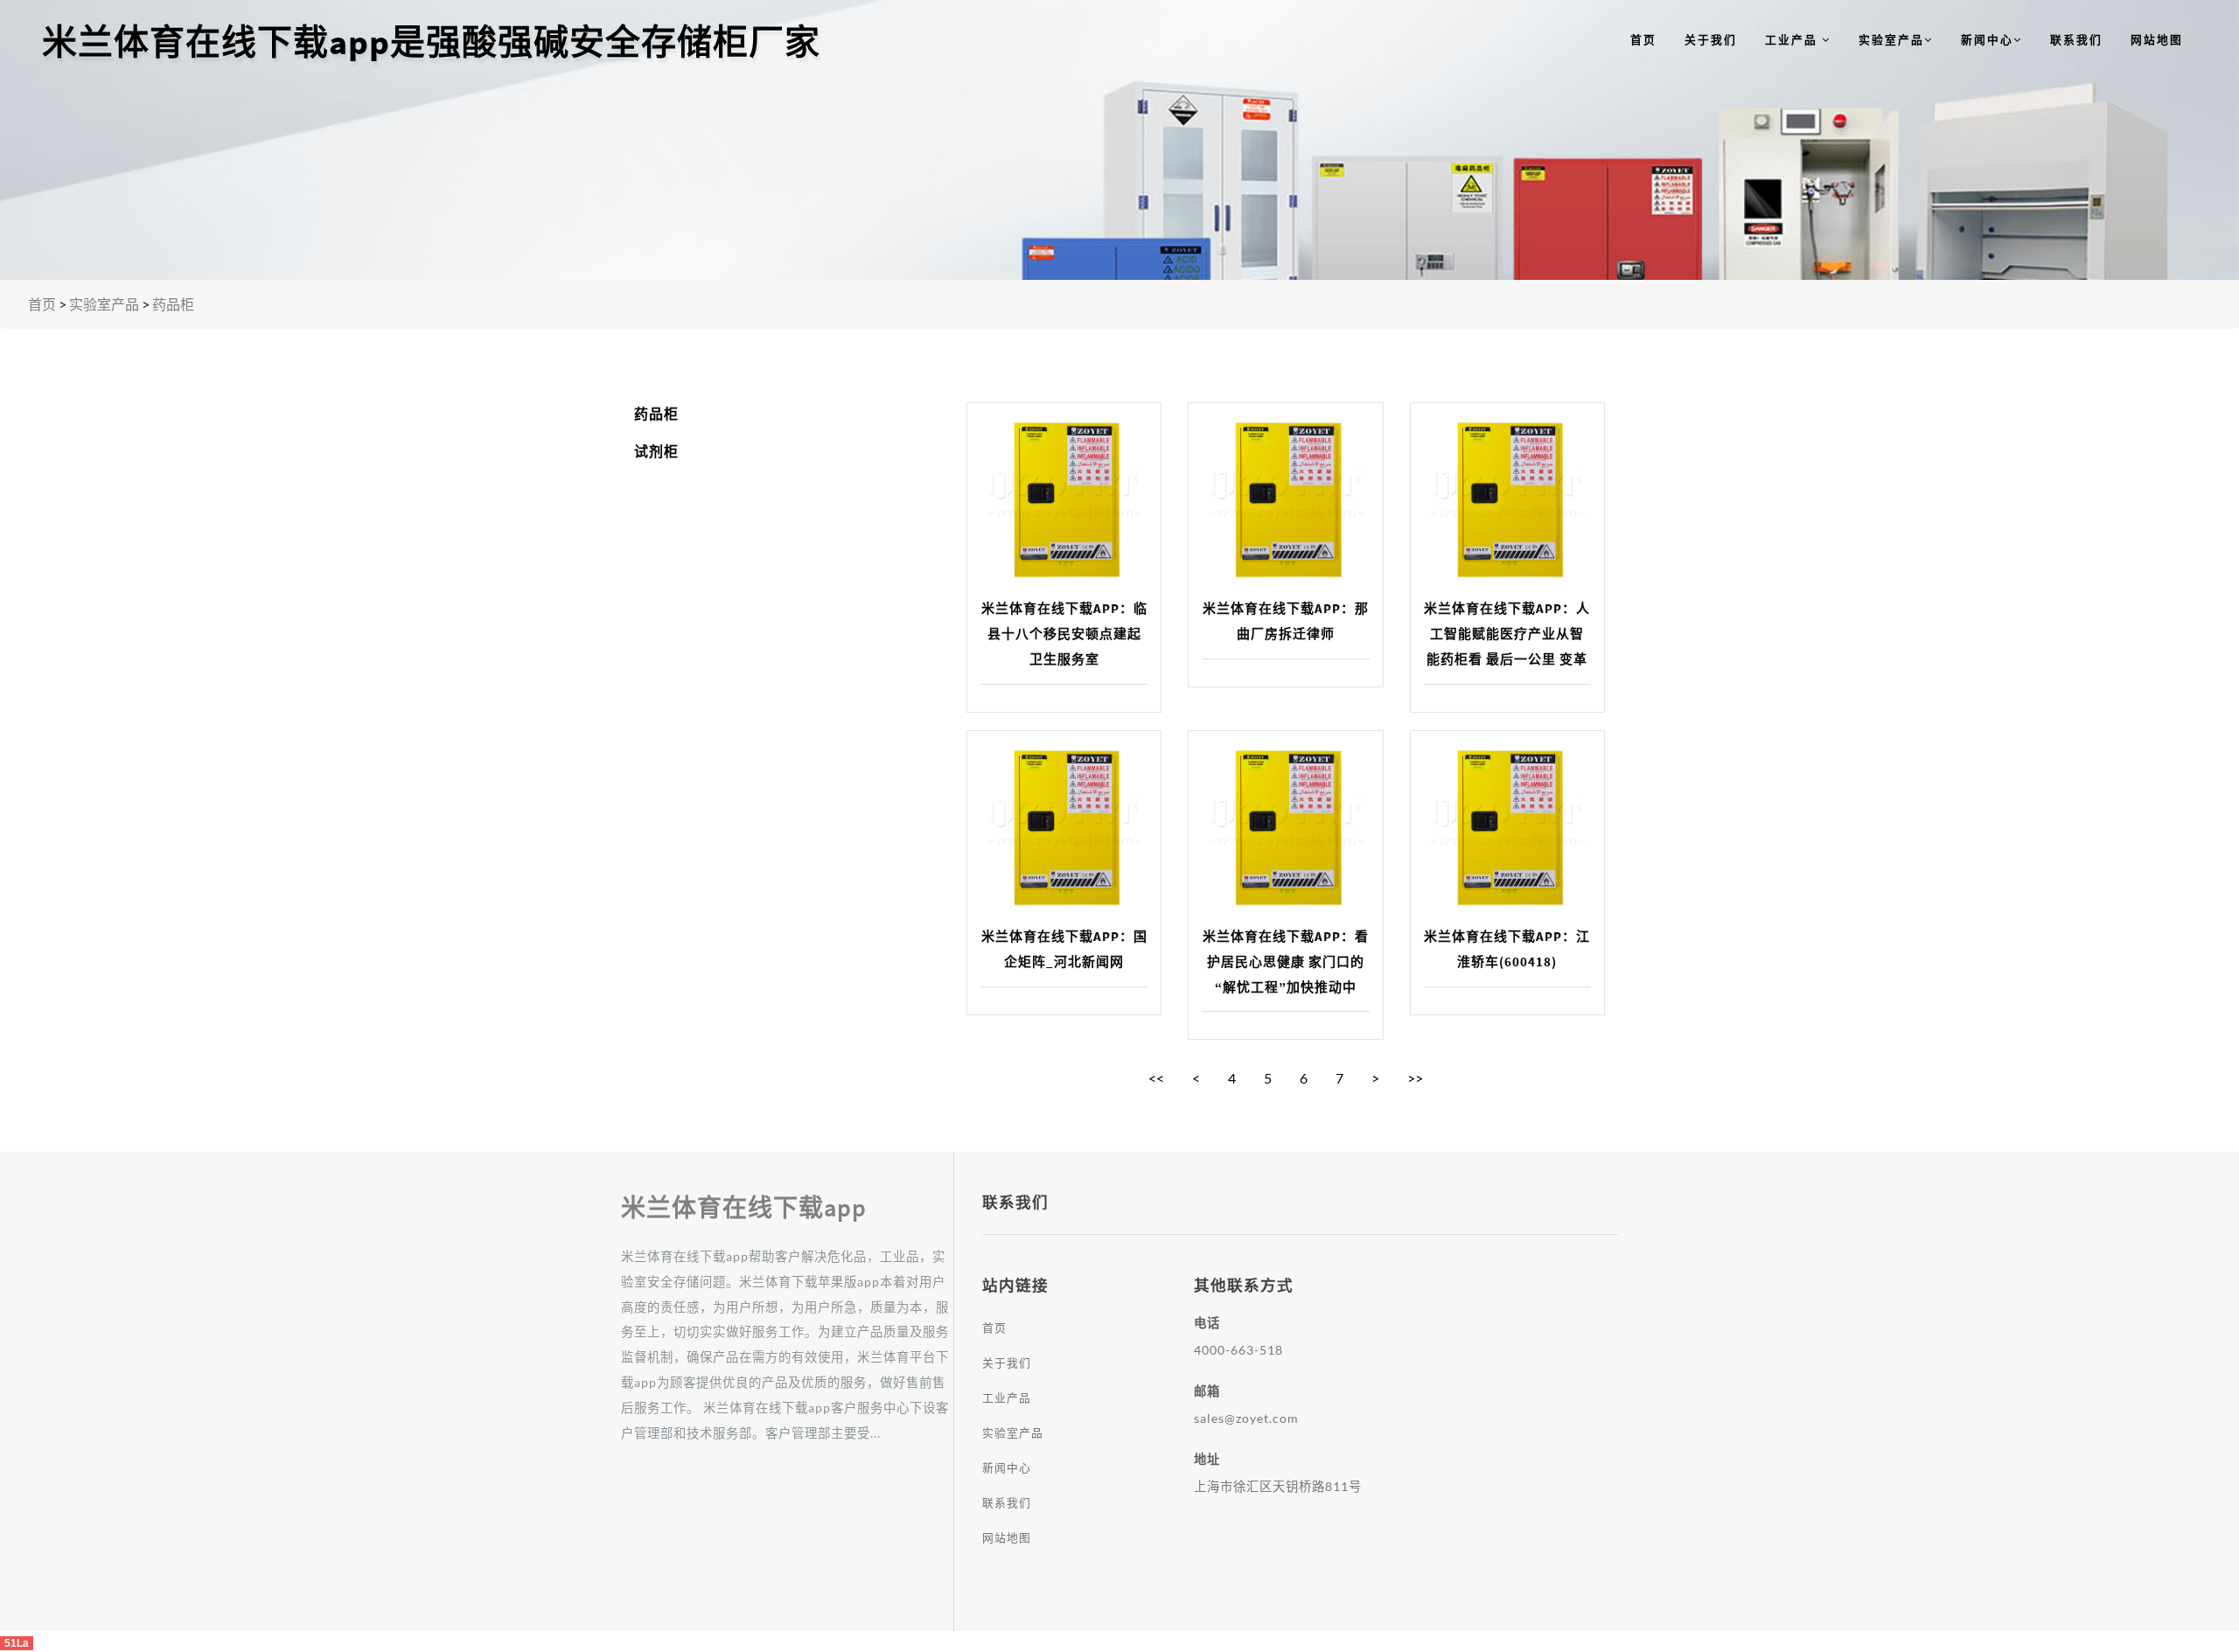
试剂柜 (656, 451)
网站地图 (2157, 39)
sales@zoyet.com (1246, 1418)
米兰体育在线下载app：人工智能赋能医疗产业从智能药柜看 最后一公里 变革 (1507, 634)
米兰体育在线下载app (744, 1208)
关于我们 (1711, 39)
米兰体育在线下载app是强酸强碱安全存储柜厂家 (431, 42)
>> (1415, 1078)
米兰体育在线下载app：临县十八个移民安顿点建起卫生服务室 (1064, 634)
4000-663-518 (1238, 1350)
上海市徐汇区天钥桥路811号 (1278, 1486)
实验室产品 (1891, 39)
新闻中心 (1987, 39)
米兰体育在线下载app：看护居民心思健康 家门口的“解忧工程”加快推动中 (1286, 962)
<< (1156, 1078)
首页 (1643, 39)
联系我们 (2076, 39)
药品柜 (173, 304)
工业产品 (1793, 39)
